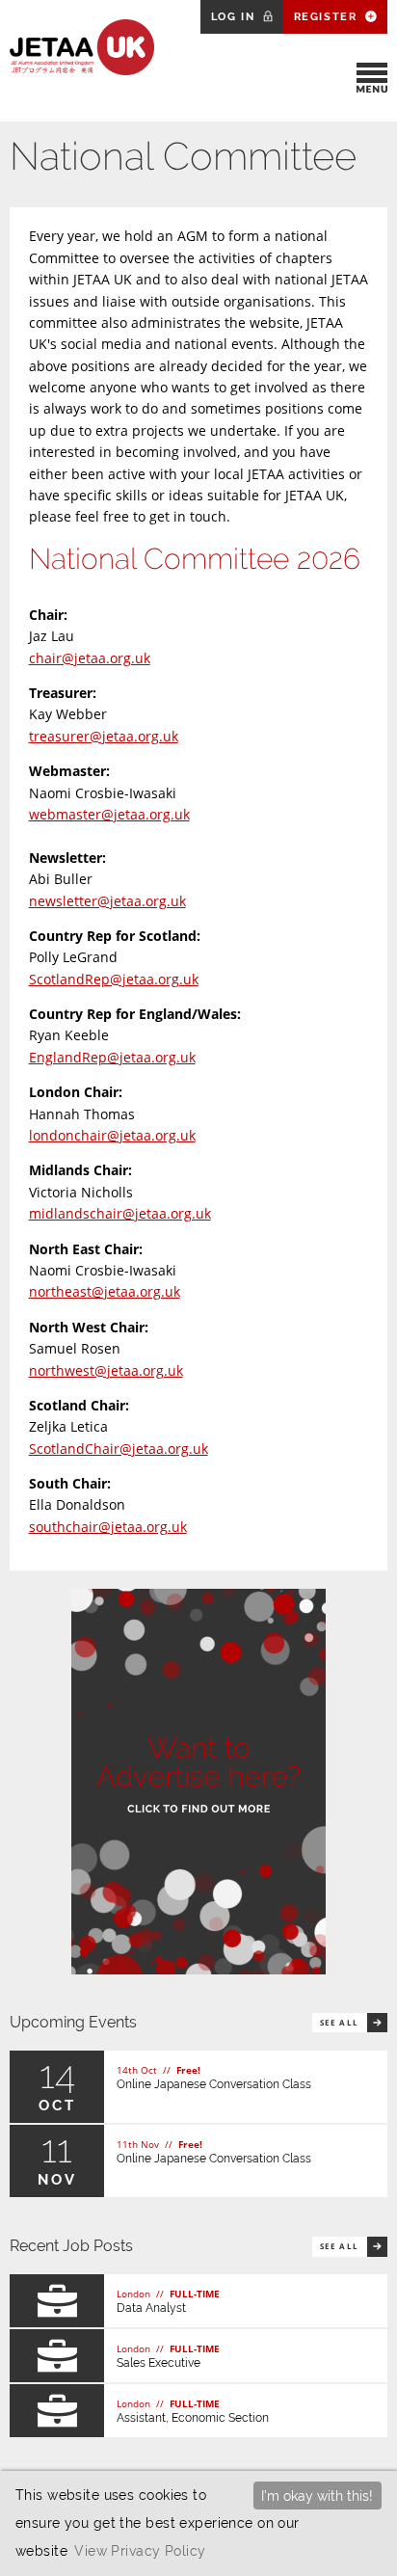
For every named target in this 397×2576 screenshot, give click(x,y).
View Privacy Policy (140, 2550)
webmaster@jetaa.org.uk (109, 814)
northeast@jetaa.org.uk (105, 1291)
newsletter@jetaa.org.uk (107, 901)
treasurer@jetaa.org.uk (104, 736)
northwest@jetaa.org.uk (106, 1370)
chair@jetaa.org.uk (90, 658)
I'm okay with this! (317, 2495)
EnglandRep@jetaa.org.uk (112, 1057)
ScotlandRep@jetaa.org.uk (114, 979)
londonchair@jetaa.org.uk (112, 1135)
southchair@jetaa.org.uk (108, 1527)
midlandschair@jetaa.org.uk (120, 1213)
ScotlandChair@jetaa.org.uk (119, 1449)
